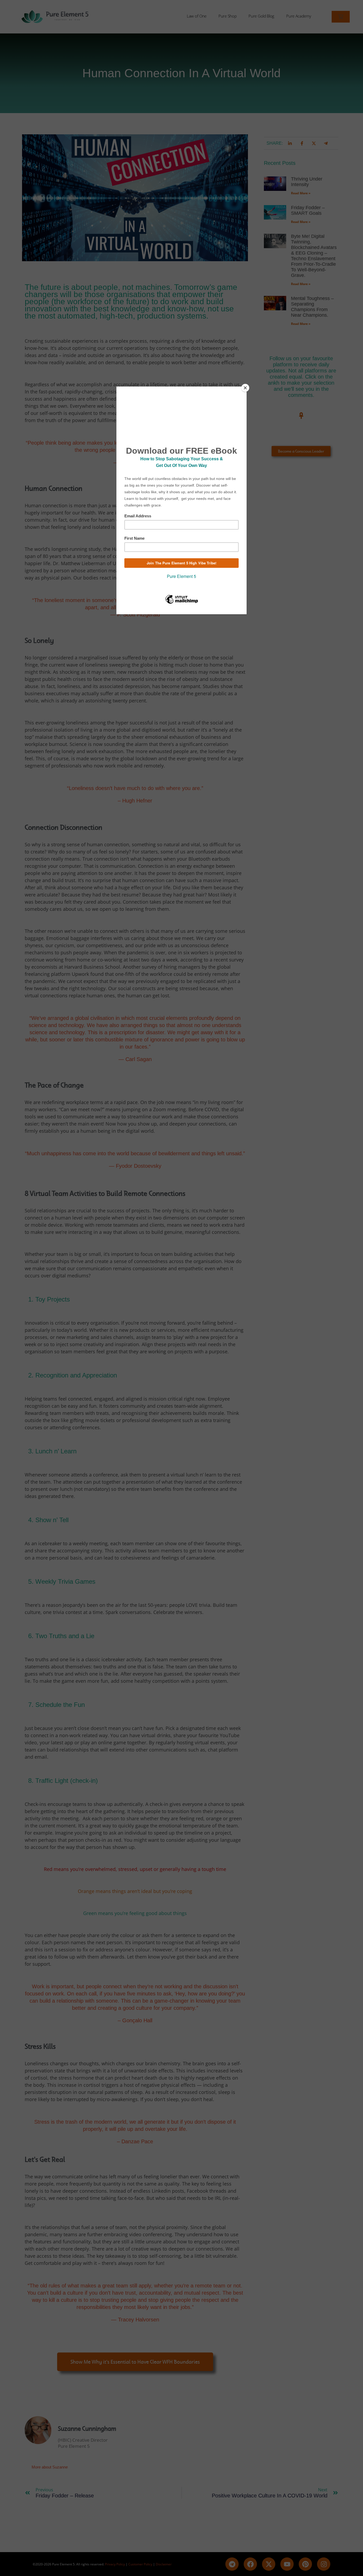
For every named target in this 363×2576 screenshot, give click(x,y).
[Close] (245, 388)
